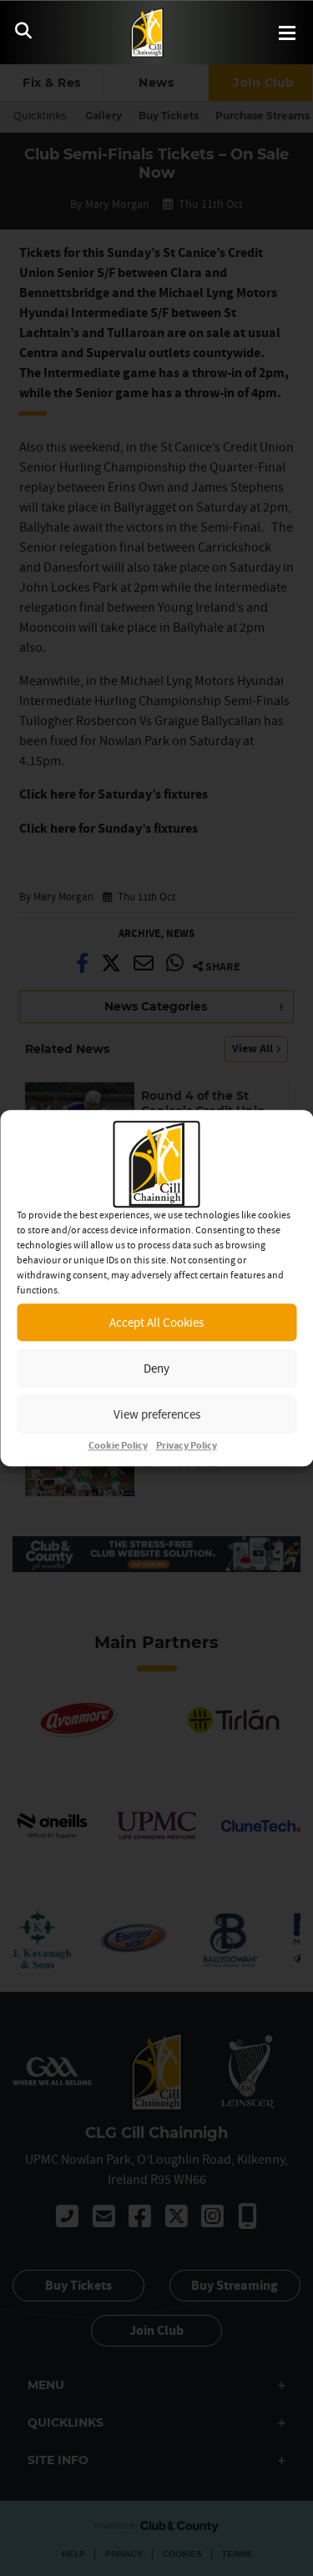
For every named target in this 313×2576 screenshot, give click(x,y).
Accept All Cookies (156, 1322)
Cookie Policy (118, 1446)
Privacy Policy (187, 1446)
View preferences (157, 1414)
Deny (156, 1368)
